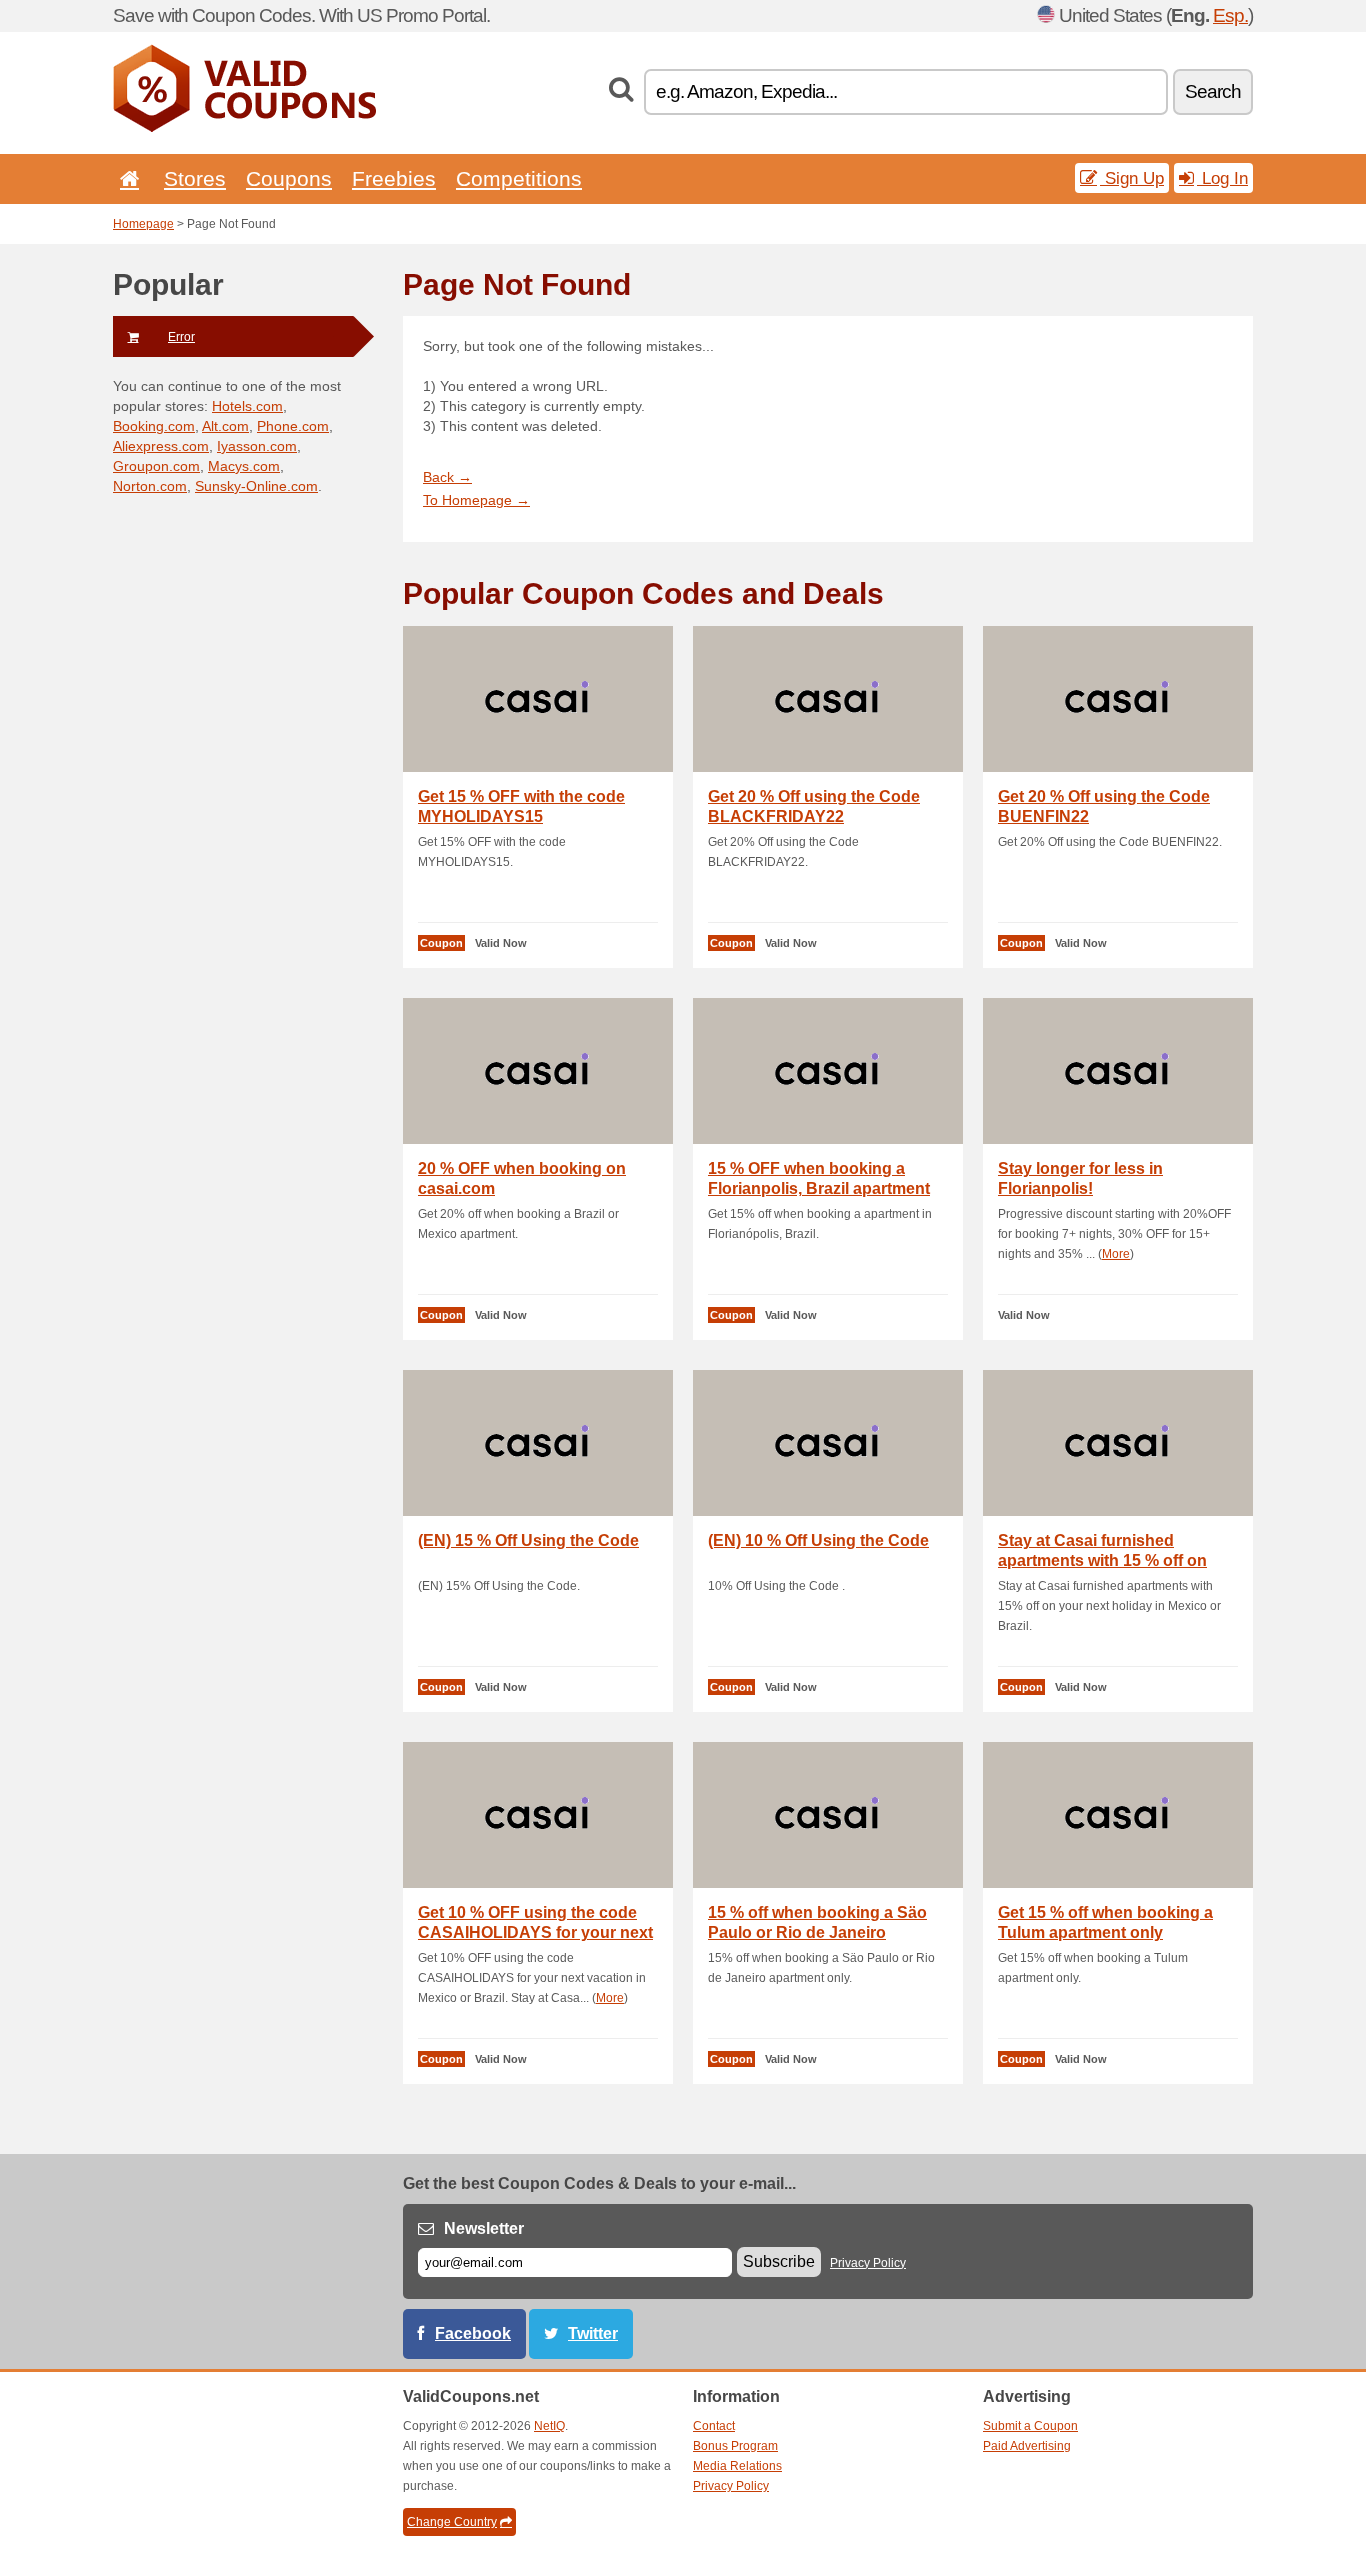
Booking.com (154, 426)
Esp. (1230, 15)
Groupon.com (156, 466)
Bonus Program (735, 2446)
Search (1213, 91)
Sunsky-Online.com (256, 486)
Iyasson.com (257, 446)
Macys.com (244, 466)
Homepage (143, 224)
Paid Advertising (1027, 2446)
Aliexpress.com (161, 446)
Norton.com (150, 486)
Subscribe (779, 2261)
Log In (1222, 178)
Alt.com (225, 426)
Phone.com (293, 426)
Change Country (452, 2522)
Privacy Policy (868, 2263)
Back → (447, 477)
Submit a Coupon (1030, 2426)
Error (181, 337)
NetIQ (549, 2426)
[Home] (126, 178)
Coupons (289, 178)
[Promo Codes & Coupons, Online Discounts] (244, 128)
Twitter (593, 2333)
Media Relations (737, 2466)
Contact (714, 2426)
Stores (195, 178)
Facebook (473, 2333)
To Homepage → (476, 500)
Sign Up (1132, 178)
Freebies (394, 178)
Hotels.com (247, 406)
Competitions (519, 178)
